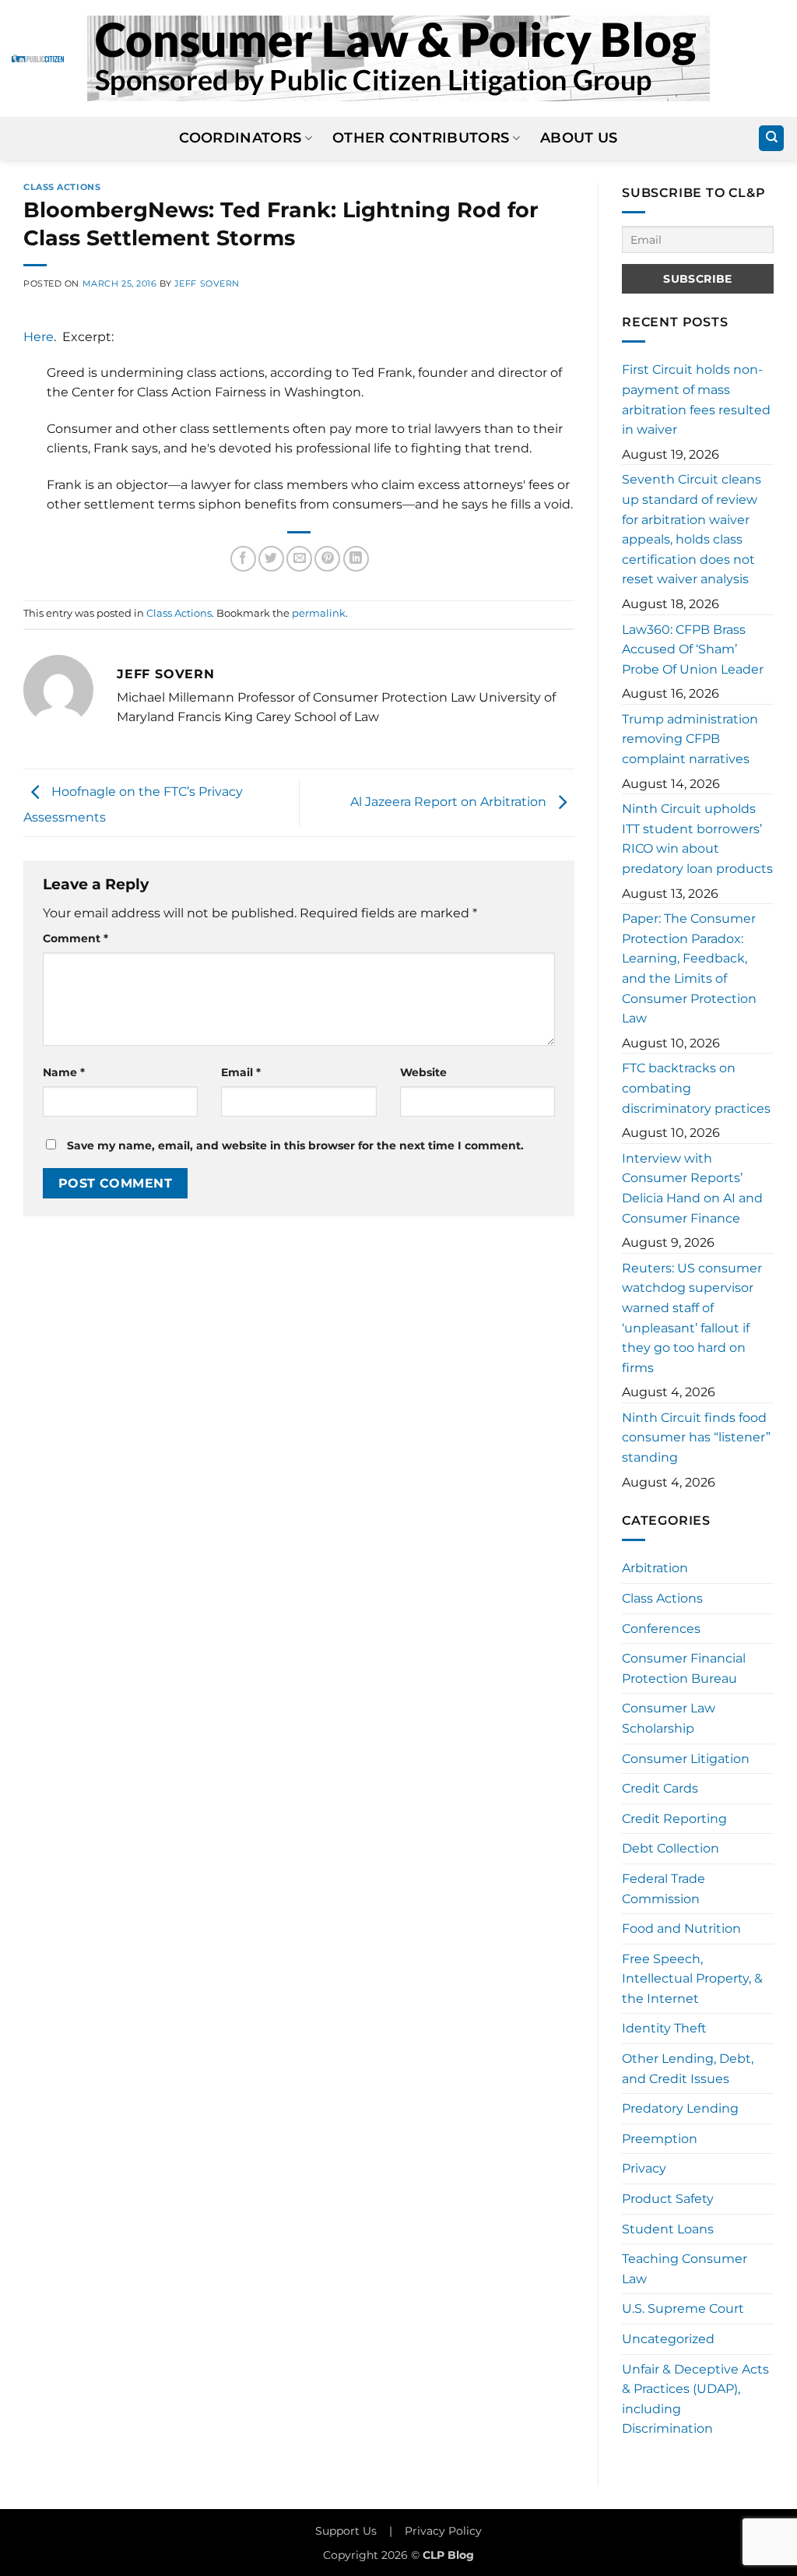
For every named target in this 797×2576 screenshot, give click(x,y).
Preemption (660, 2139)
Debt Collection (671, 1848)
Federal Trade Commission (664, 1889)
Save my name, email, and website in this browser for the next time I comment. (295, 1145)
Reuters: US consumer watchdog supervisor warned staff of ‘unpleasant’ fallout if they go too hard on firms (692, 1318)
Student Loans (668, 2229)
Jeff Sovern (207, 283)
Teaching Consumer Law (685, 2269)
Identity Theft (664, 2028)
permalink (319, 613)
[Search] (771, 138)
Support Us (346, 2531)
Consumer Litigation (686, 1759)
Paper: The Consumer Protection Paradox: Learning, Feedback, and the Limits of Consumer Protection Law (689, 968)
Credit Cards (660, 1788)
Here (39, 337)
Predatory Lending (680, 2108)
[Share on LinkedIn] (356, 559)
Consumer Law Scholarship (669, 1718)
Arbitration (655, 1568)
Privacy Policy (443, 2531)
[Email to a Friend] (299, 559)
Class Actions (62, 187)
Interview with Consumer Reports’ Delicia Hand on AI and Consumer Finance (692, 1188)
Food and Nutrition (681, 1928)
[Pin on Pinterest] (327, 559)
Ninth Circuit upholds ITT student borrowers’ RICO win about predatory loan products (697, 839)
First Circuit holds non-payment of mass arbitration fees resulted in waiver (696, 399)
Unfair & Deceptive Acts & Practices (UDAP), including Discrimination (695, 2399)
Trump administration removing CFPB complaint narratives (690, 739)
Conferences (661, 1629)
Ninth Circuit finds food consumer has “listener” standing (696, 1438)
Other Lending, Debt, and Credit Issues (688, 2069)
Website (423, 1072)
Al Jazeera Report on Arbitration (450, 802)
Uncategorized (668, 2339)
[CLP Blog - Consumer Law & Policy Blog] (398, 58)
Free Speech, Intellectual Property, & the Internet (692, 1979)
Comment (75, 938)
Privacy (644, 2168)
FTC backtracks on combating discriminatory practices (696, 1088)
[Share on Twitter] (271, 559)
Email (241, 1072)
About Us (579, 137)
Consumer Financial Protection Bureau (684, 1668)
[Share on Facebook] (243, 559)
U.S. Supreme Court (683, 2309)
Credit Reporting (674, 1819)
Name (64, 1072)
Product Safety (668, 2199)
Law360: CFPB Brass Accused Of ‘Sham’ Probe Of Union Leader (693, 649)
